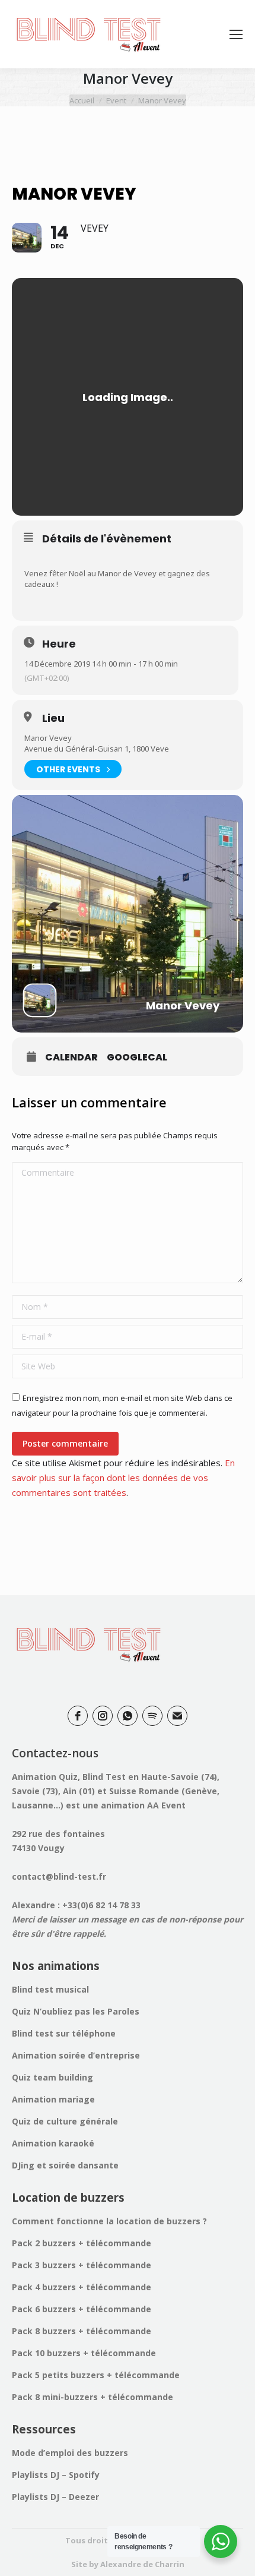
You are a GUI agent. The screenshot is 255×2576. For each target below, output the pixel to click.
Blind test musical (50, 1989)
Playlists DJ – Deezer (55, 2497)
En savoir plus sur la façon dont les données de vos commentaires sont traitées (123, 1478)
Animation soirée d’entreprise (76, 2055)
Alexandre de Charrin (142, 2564)
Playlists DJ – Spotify (56, 2475)
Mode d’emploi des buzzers (70, 2453)
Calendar (71, 1057)
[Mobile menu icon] (236, 34)
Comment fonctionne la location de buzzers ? (109, 2221)
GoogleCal (137, 1057)
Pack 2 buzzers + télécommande (82, 2243)
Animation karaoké (53, 2143)
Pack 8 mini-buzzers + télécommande (93, 2397)
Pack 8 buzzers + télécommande (82, 2331)
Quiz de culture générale (65, 2121)
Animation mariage (53, 2099)
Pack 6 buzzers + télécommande (82, 2309)
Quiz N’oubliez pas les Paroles (76, 2011)
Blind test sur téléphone (64, 2033)
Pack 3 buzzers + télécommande (82, 2265)
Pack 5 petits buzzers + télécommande (96, 2375)
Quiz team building (52, 2077)
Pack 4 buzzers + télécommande (82, 2287)
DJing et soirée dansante (65, 2165)
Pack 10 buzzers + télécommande (84, 2353)
